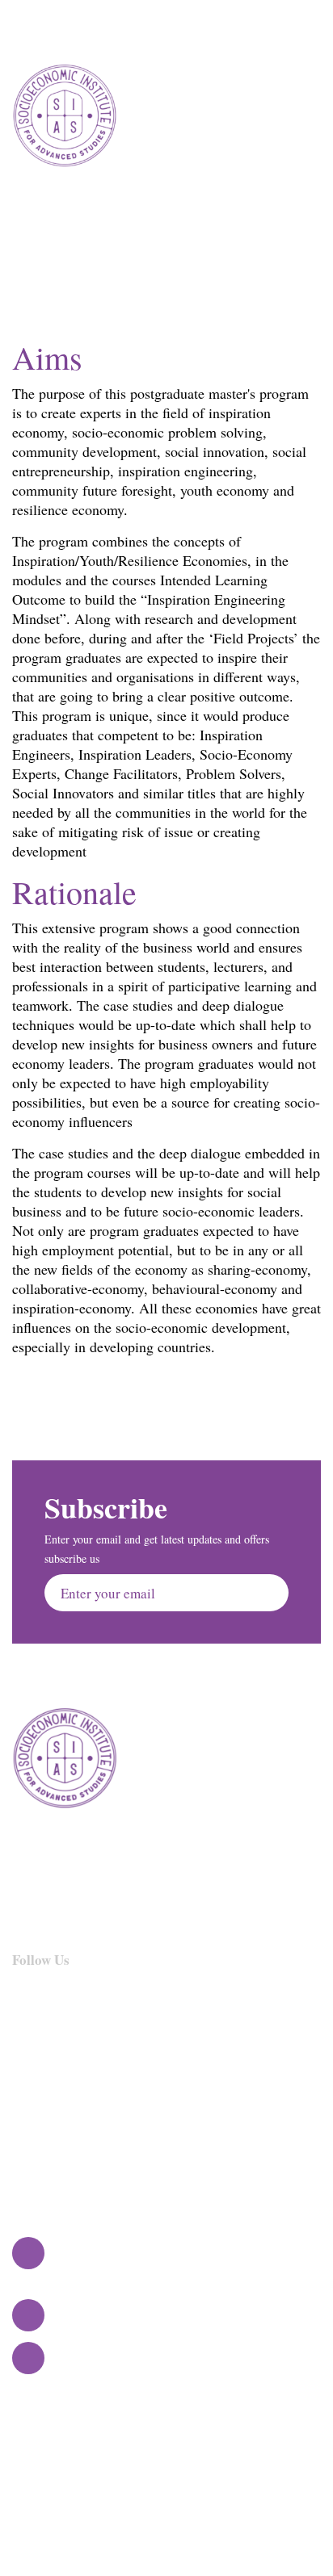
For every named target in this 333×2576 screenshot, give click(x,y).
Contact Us (198, 2100)
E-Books (191, 2150)
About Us (39, 2075)
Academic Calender (68, 2125)
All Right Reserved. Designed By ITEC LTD (166, 2464)
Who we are (46, 2100)
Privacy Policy (208, 2075)
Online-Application (68, 2150)
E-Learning (199, 2125)
